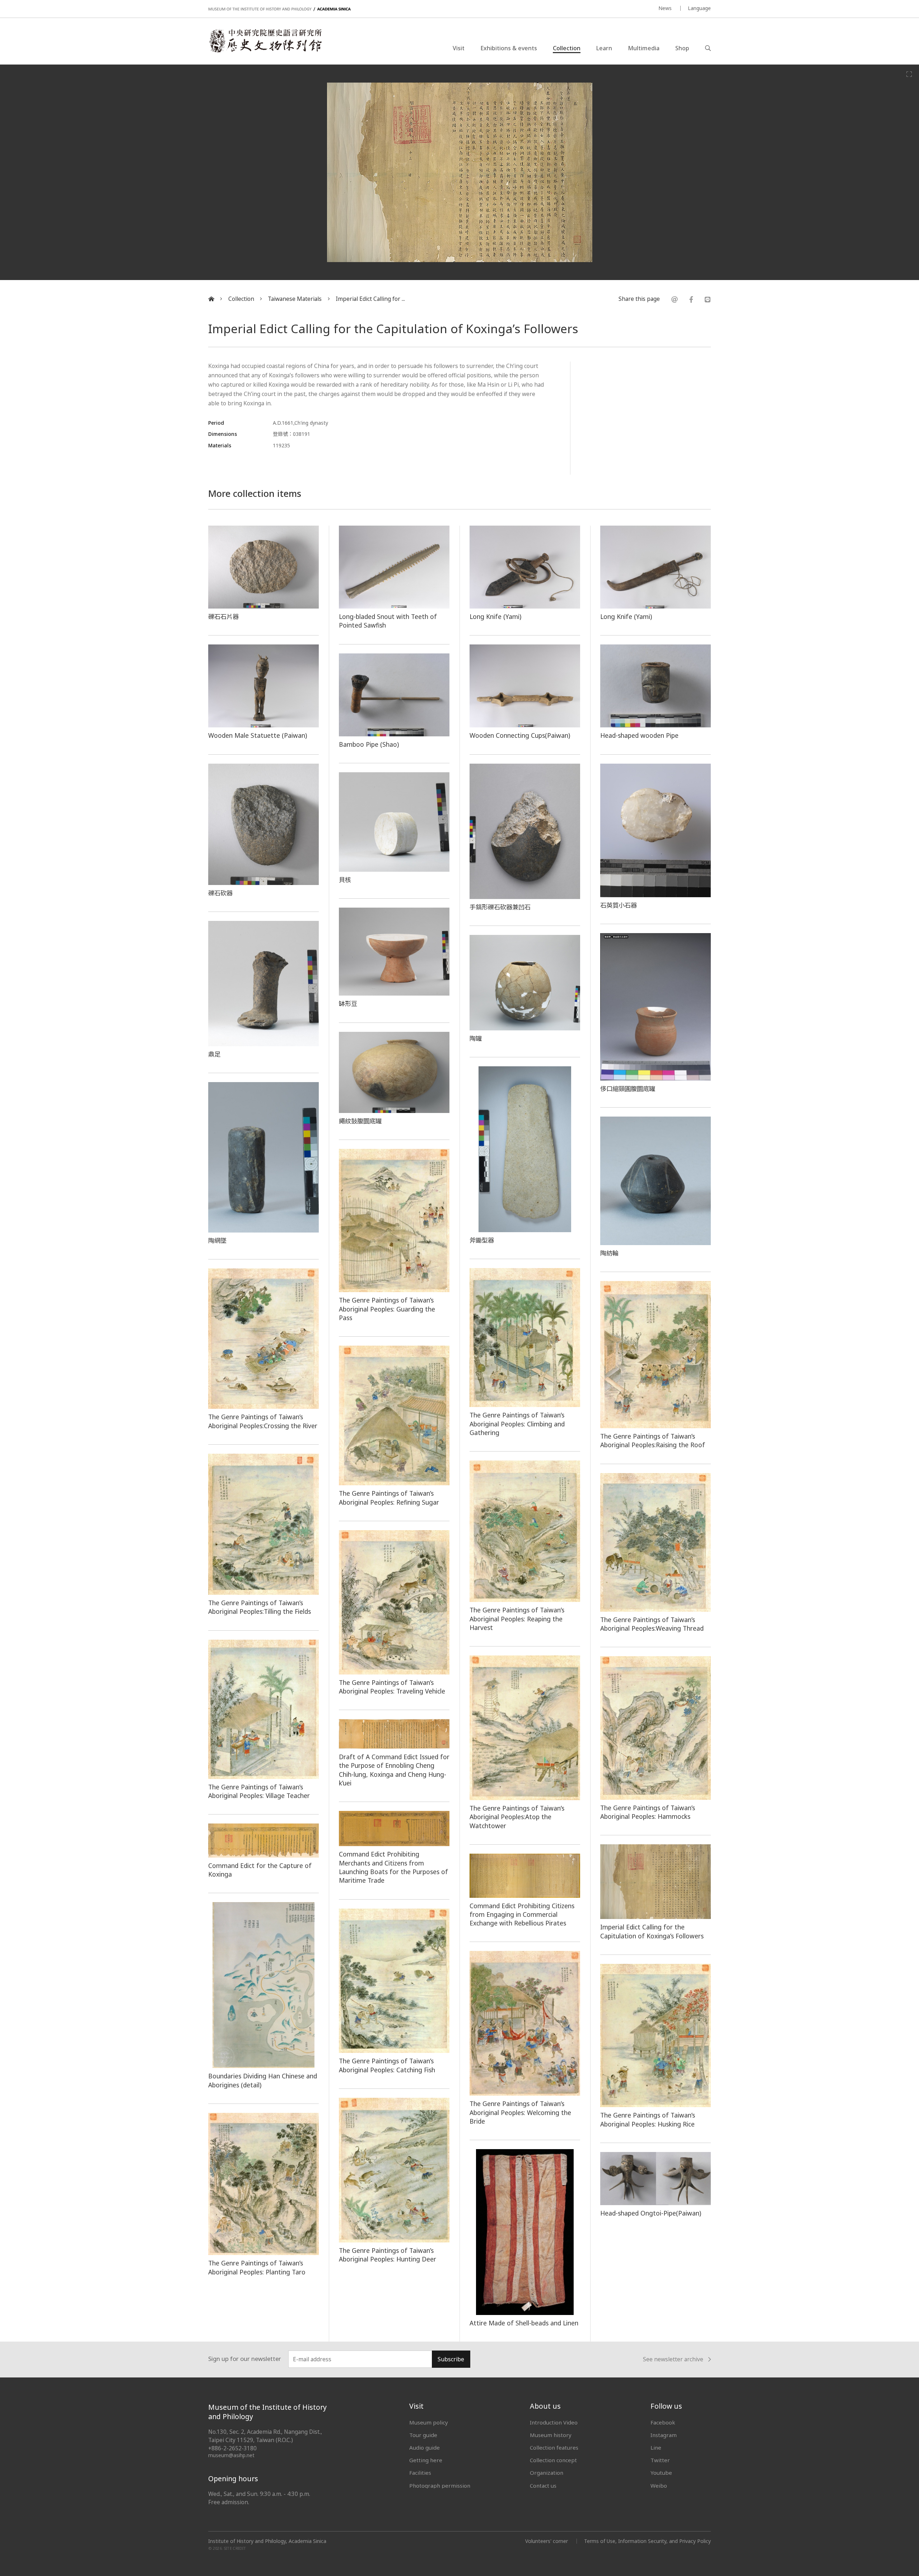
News (665, 8)
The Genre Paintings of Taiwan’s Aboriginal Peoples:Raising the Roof (653, 1440)
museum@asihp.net (231, 2455)
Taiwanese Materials (295, 299)
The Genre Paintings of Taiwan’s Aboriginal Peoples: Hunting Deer (388, 2255)
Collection (567, 48)
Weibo (659, 2486)
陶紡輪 (609, 1253)
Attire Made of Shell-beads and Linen (524, 2323)
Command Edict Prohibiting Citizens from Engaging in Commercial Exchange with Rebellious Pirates (522, 1914)
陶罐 (476, 1038)
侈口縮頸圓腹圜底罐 (628, 1089)
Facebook (663, 2422)
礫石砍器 (220, 893)
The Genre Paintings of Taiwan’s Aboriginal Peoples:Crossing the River (263, 1421)
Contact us (543, 2486)
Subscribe (451, 2359)
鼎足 (214, 1054)
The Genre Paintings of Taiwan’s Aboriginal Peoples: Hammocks (648, 1812)
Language (699, 8)
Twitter (660, 2460)
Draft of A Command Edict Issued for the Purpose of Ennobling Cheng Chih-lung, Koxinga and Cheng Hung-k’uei (394, 1770)
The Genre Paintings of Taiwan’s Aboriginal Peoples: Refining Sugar (389, 1497)
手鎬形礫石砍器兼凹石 (500, 907)
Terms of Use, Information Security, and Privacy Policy (647, 2541)
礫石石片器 (223, 616)
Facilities (420, 2473)
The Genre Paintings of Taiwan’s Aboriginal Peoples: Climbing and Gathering (517, 1424)
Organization (547, 2473)
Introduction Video (554, 2422)
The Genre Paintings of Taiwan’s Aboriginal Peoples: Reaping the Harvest (517, 1619)
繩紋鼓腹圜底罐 (360, 1121)
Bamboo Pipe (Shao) (369, 744)
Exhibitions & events (509, 48)
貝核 (345, 880)
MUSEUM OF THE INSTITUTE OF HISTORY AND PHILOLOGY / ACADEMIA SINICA (279, 9)
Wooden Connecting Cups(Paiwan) (520, 735)
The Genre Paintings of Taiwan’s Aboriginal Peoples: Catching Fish (387, 2065)
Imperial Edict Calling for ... (370, 299)
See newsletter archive (673, 2360)
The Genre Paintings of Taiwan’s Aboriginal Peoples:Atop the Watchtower (517, 1817)
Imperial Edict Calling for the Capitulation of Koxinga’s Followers (652, 1931)
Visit (459, 48)
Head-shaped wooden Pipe (639, 735)
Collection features (554, 2447)
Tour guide (423, 2435)
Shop (682, 48)
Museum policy (429, 2422)
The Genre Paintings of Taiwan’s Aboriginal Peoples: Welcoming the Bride (520, 2112)
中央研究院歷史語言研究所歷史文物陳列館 (265, 41)
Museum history (551, 2435)
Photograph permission (440, 2486)
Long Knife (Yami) (495, 616)
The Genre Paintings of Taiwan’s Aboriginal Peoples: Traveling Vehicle (392, 1687)
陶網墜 (217, 1240)
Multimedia (644, 48)
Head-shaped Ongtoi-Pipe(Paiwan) (651, 2213)
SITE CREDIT (235, 2548)
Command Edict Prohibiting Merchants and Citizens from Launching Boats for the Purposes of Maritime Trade (393, 1867)
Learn (604, 48)
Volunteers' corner (547, 2541)
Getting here (426, 2460)
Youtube (661, 2473)
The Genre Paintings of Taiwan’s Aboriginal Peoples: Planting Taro (257, 2267)
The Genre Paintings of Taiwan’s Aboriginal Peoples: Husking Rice (648, 2119)
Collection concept (553, 2460)
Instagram (664, 2435)
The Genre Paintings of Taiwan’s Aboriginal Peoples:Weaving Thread (652, 1624)
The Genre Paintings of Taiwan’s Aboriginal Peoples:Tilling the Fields (260, 1607)
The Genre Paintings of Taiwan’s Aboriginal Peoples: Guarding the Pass (387, 1309)
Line (656, 2447)
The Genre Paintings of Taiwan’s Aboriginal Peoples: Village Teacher (259, 1791)
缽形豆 (348, 1003)
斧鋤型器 (482, 1240)
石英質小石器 (619, 905)
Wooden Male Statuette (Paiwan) (258, 735)
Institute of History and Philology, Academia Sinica (267, 2541)
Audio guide (424, 2447)
